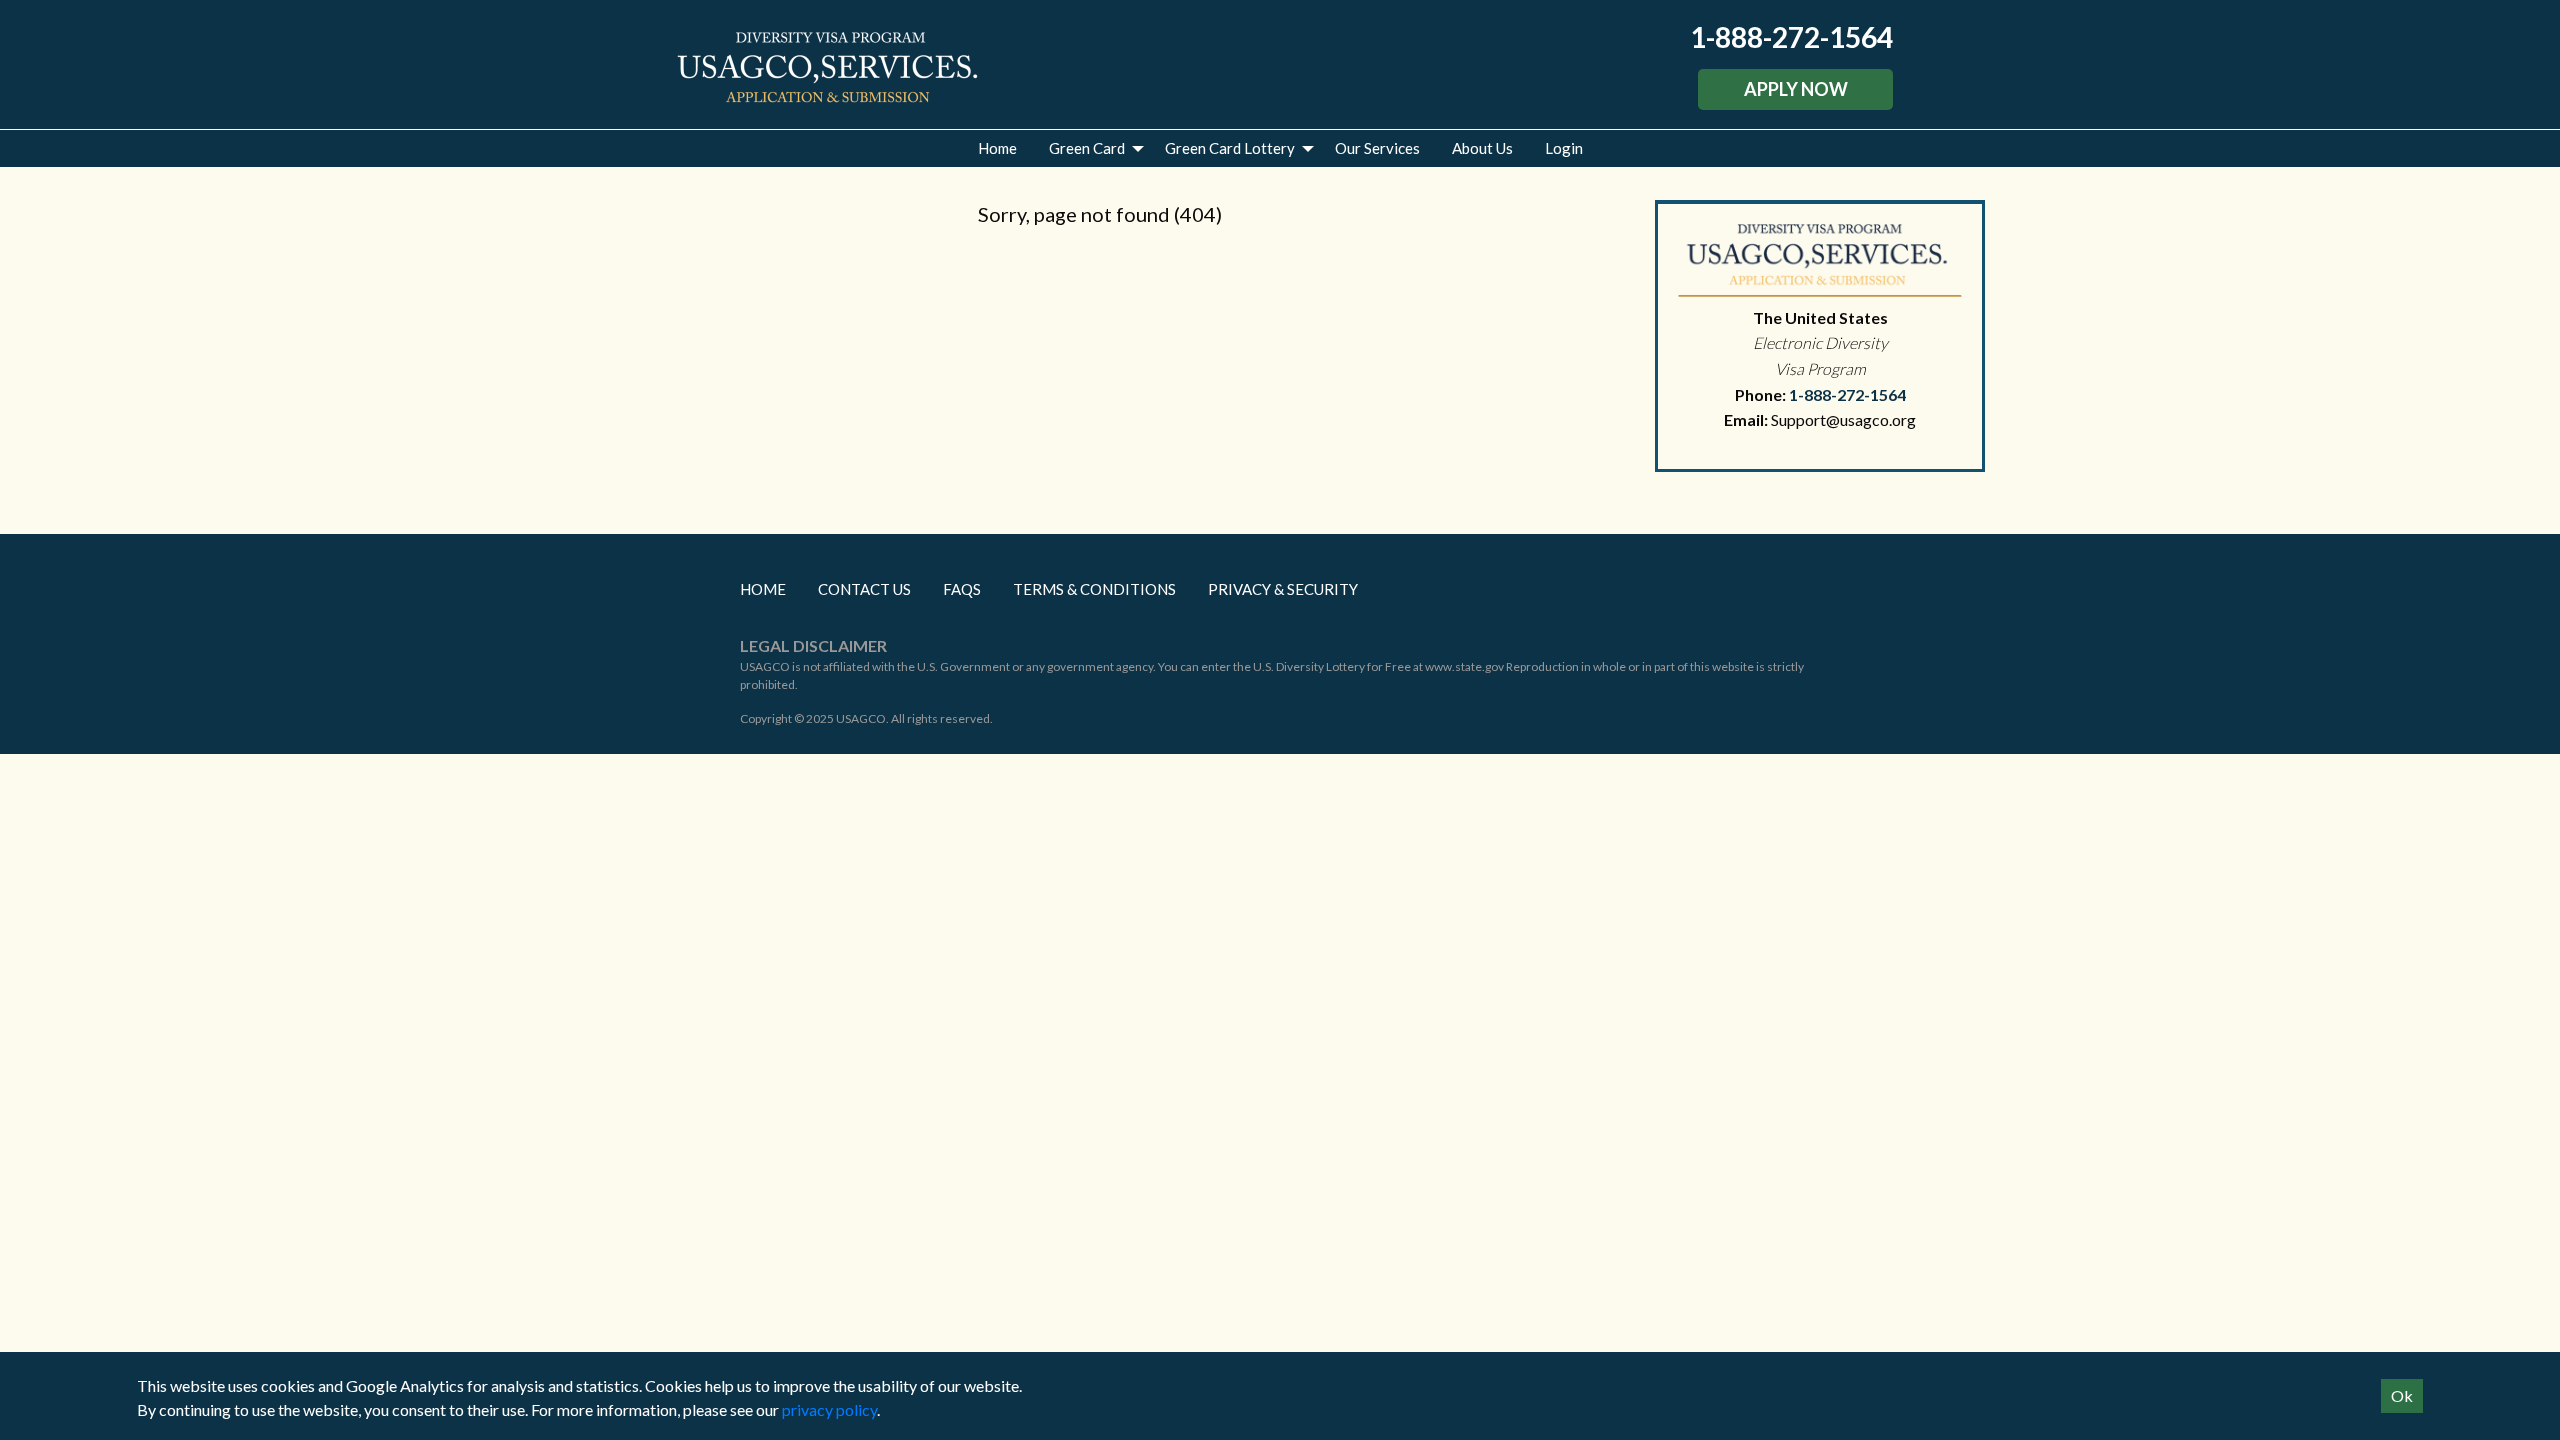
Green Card (1087, 148)
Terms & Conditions (1094, 589)
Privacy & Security (1283, 589)
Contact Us (864, 589)
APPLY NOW (1796, 89)
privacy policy (829, 1409)
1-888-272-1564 (1791, 37)
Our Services (1377, 148)
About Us (1482, 148)
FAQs (962, 589)
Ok (2402, 1395)
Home (997, 148)
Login (1564, 148)
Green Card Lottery (1230, 148)
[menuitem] (997, 148)
